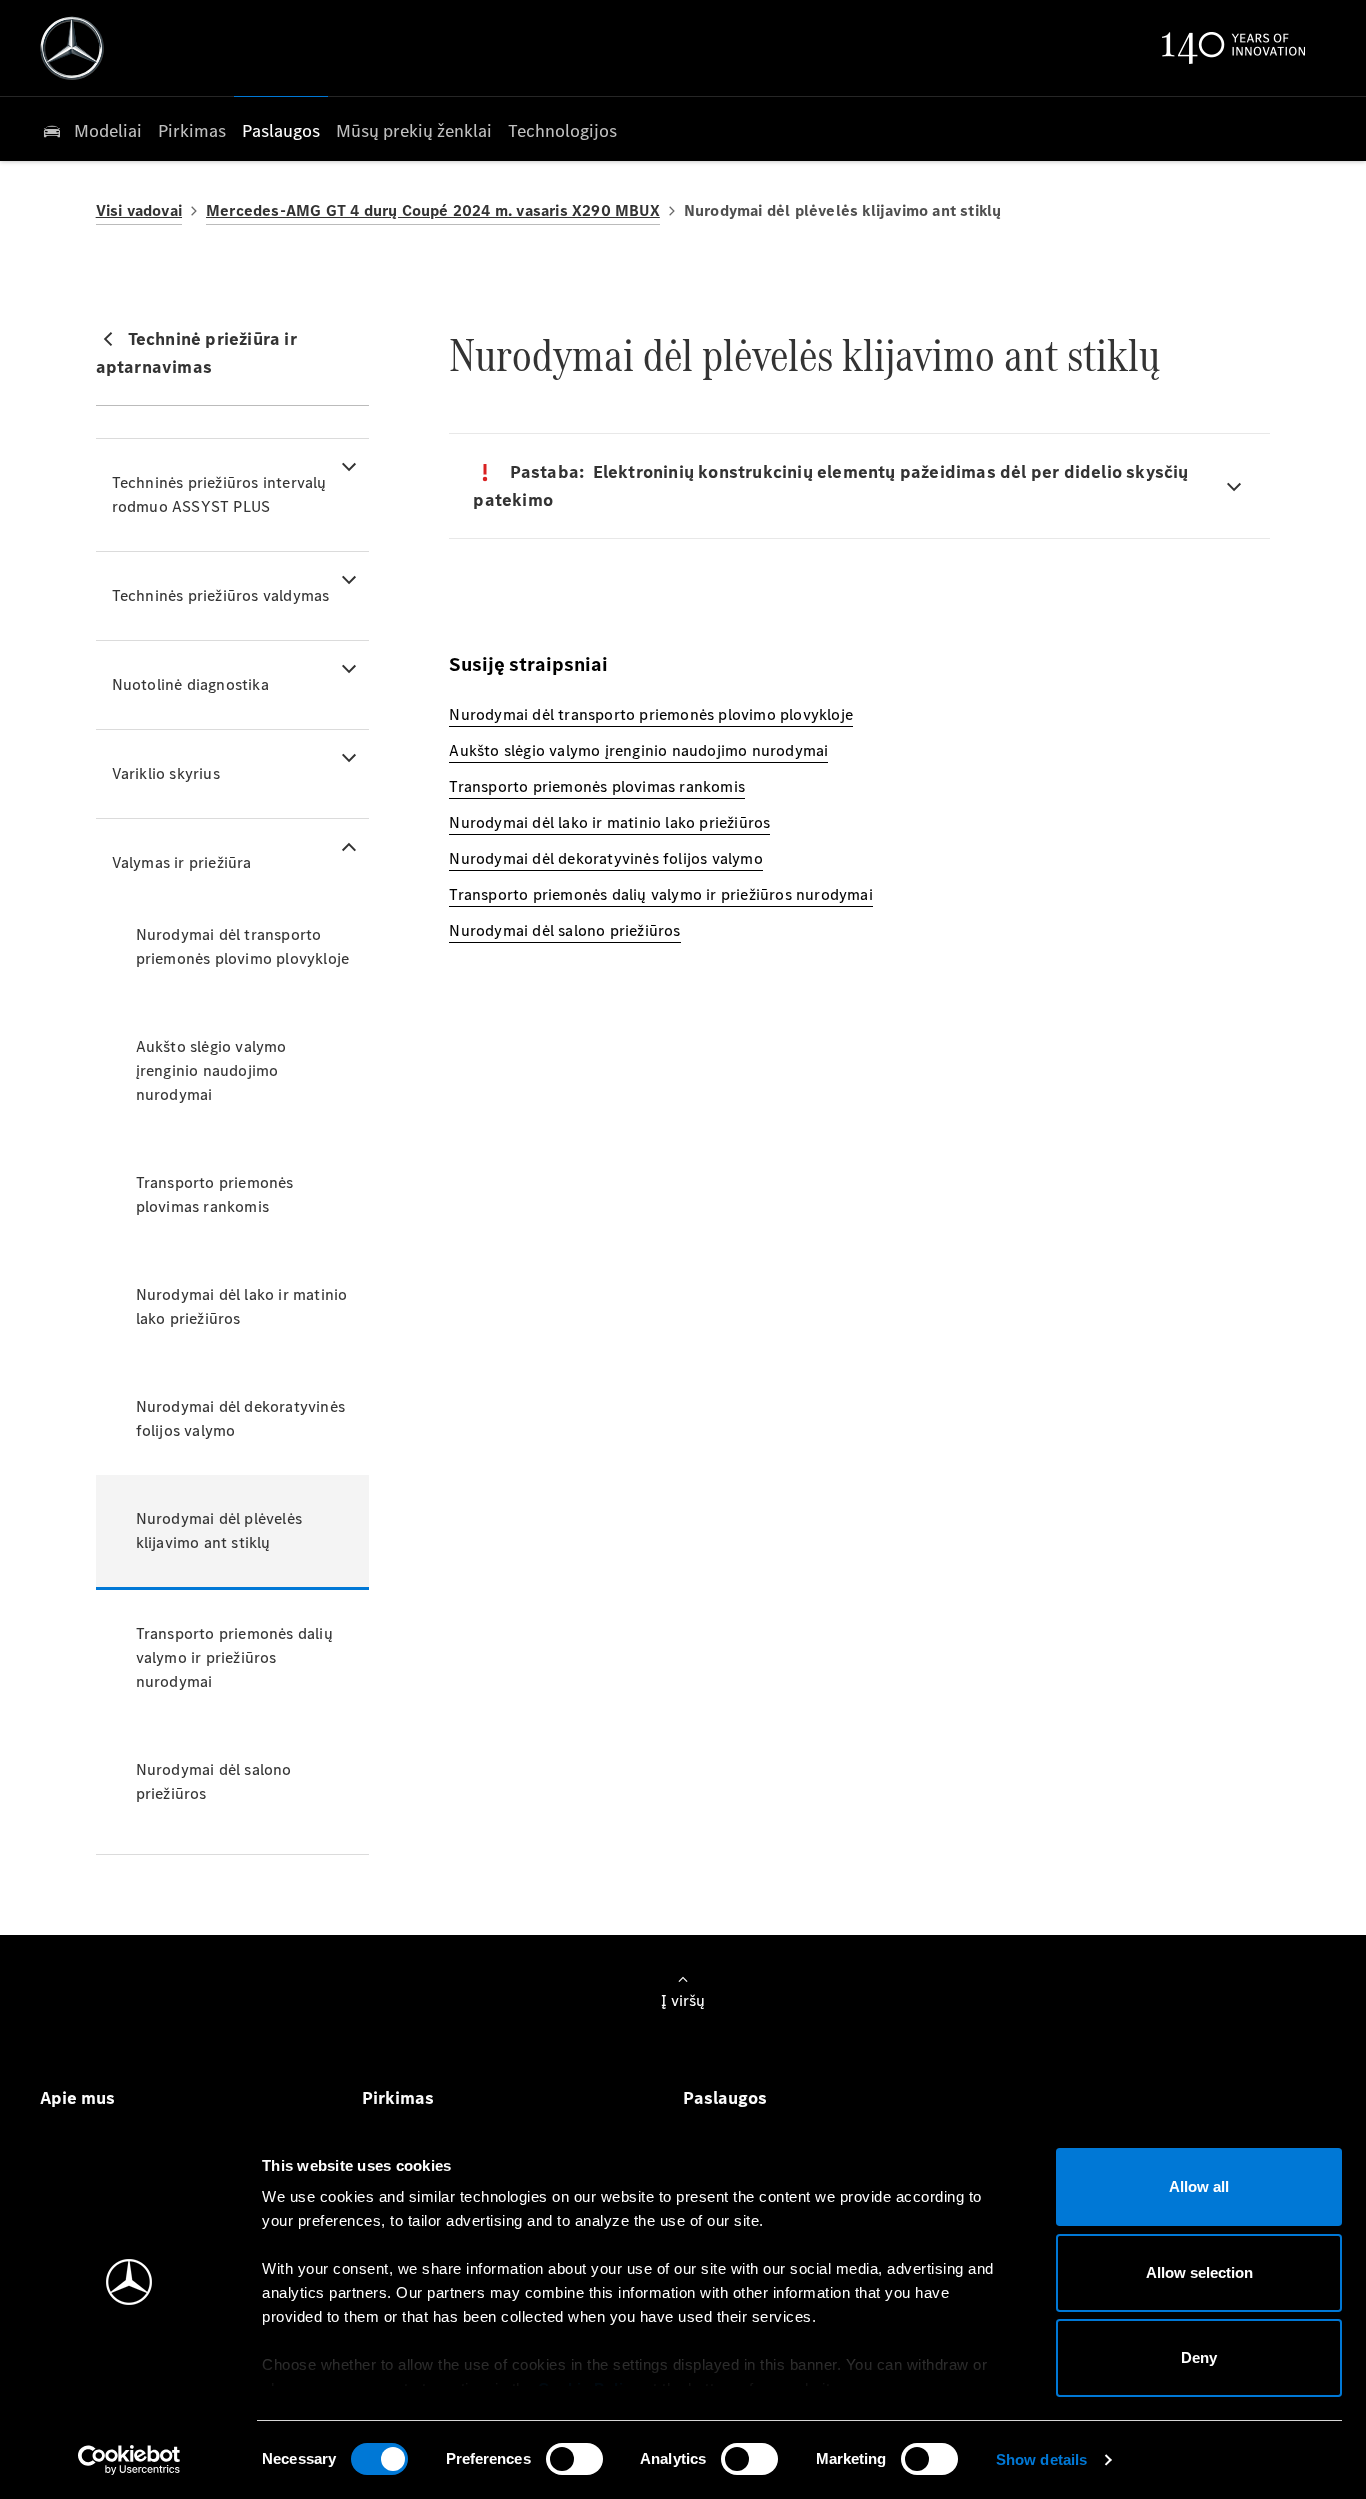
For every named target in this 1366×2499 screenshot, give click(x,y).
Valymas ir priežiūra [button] (182, 862)
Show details (1041, 2459)
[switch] (574, 2459)
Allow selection (1199, 2272)
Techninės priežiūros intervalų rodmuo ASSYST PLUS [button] (219, 494)
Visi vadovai (139, 210)
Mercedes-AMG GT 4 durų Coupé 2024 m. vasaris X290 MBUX (433, 210)
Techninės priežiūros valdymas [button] (221, 595)
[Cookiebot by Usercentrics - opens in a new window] (129, 2460)
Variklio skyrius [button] (166, 773)
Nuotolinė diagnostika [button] (190, 684)
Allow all (1199, 2186)
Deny (1199, 2357)
